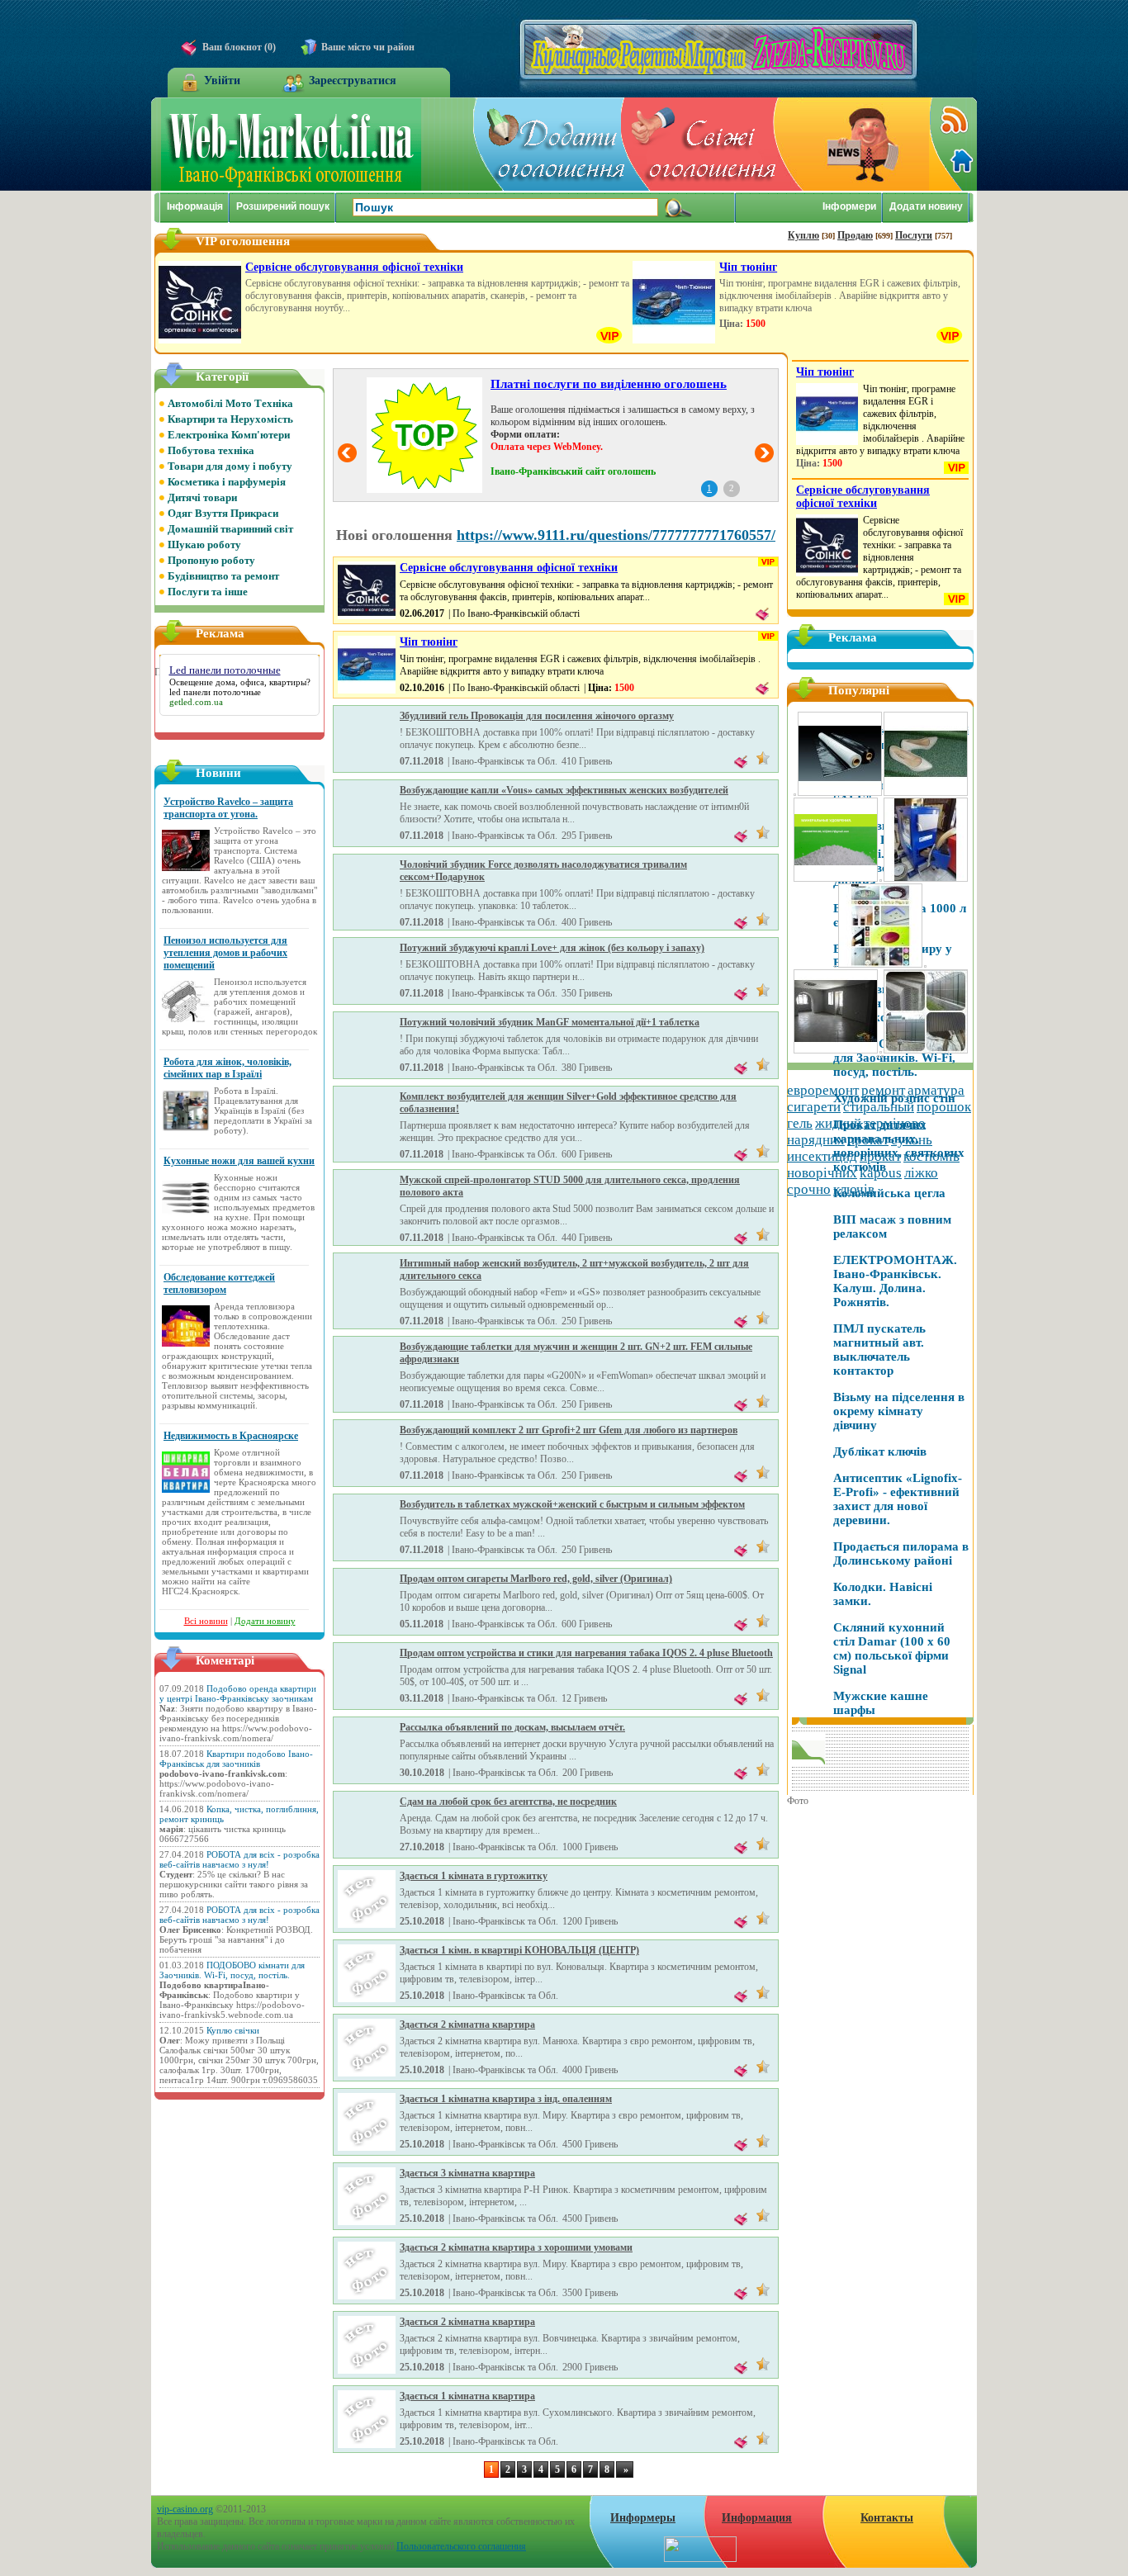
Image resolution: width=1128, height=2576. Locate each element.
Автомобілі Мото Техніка (230, 403)
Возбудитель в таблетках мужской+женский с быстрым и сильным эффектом (572, 1504)
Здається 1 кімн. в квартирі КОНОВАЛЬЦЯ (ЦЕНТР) (519, 1950)
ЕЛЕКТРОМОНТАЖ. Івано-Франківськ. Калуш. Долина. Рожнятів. (895, 1281)
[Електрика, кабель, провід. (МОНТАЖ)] (882, 1055)
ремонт (883, 1090)
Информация (757, 2518)
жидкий (838, 1123)
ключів (854, 1189)
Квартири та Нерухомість (230, 419)
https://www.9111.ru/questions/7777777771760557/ (616, 535)
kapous (881, 1173)
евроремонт (823, 1090)
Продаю (855, 235)
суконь (912, 1140)
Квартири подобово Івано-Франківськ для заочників (236, 1759)
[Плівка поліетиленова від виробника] (840, 793)
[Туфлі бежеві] (926, 793)
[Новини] (853, 144)
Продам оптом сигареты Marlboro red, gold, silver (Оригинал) (536, 1579)
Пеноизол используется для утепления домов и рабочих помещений (225, 953)
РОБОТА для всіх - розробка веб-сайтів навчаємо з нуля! (239, 1859)
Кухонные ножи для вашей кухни (239, 1161)
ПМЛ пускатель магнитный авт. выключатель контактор (879, 1350)
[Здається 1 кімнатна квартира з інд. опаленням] (367, 2147)
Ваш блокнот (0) (239, 47)
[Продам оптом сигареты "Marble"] (878, 1055)
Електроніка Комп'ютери (229, 435)
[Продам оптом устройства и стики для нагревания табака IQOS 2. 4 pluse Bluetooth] (367, 1702)
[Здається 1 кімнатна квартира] (367, 2445)
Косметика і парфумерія (227, 482)
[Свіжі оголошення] (701, 144)
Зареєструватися (353, 80)
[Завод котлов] (926, 879)
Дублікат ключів (880, 1451)
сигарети (814, 1107)
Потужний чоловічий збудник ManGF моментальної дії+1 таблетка (550, 1022)
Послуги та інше (208, 592)
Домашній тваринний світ (230, 529)
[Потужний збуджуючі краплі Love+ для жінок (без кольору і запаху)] (367, 997)
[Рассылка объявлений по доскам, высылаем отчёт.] (367, 1776)
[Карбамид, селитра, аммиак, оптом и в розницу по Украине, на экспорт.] (836, 879)
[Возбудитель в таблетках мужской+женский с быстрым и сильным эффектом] (367, 1553)
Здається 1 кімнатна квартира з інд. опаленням (506, 2099)
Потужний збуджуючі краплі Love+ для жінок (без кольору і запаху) (552, 948)
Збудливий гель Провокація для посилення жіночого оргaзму (537, 716)
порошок (944, 1107)
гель (800, 1123)
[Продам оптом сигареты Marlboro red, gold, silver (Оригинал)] (367, 1627)
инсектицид (822, 1156)
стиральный (879, 1107)
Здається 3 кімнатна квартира (467, 2173)
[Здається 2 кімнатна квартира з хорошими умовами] (367, 2296)
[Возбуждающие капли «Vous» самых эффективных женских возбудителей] (367, 839)
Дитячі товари (202, 497)
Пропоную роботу (211, 560)
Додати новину (265, 1621)
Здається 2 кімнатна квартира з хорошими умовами (516, 2247)
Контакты (887, 2518)
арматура (936, 1090)
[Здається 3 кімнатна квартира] (367, 2222)
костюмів (931, 1156)
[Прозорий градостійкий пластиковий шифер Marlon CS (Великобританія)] (926, 1051)
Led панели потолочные (225, 670)
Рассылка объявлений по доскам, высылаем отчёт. (512, 1727)
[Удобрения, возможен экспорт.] (925, 965)
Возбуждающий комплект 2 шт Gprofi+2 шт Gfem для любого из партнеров (569, 1430)
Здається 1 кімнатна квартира (467, 2396)
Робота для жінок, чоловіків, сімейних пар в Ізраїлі (227, 1068)
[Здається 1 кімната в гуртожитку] (367, 1925)
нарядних (816, 1140)
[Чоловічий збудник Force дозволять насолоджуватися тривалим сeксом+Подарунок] (367, 913)
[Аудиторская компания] (835, 965)
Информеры (643, 2518)
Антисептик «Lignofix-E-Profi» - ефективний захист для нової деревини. (898, 1499)
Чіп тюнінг (748, 267)
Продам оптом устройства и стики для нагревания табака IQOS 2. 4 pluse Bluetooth (586, 1653)
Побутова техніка (211, 450)
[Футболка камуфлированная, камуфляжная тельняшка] (795, 793)
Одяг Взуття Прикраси (223, 513)
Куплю (803, 235)
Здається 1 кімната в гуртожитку (474, 1876)
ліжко (921, 1173)
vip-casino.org (185, 2509)
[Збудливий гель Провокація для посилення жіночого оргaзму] (367, 765)
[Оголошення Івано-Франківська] (291, 187)
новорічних (822, 1173)
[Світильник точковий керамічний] (880, 965)
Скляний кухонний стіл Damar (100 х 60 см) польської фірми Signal (892, 1648)
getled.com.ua (196, 702)
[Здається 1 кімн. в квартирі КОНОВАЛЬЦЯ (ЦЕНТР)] (367, 1999)
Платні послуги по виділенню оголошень (609, 384)
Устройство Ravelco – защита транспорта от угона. (228, 808)
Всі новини (206, 1621)
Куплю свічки (233, 2030)
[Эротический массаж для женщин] (881, 879)
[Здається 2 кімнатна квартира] (367, 2073)
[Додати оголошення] (549, 144)
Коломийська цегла (889, 1193)
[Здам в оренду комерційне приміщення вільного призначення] (836, 1051)
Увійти (222, 80)
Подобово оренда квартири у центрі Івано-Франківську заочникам (238, 1693)
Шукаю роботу (204, 545)
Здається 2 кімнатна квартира (467, 2024)
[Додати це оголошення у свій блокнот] (763, 617)
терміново (895, 1123)
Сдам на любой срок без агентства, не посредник (508, 1802)
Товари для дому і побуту (230, 466)
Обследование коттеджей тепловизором (219, 1283)
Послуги (914, 235)
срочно (809, 1189)
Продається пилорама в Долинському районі (901, 1553)
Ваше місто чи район (368, 47)
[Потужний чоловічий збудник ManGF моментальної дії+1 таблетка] (367, 1071)
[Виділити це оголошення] (763, 757)
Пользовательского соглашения (461, 2546)
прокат (868, 1140)
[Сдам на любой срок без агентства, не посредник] (367, 1850)
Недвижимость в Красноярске (231, 1436)
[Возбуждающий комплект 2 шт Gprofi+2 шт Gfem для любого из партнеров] (367, 1479)
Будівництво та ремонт (223, 576)
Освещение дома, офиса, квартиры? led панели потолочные (240, 687)
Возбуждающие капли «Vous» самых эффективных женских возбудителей (564, 790)
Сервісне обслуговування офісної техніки (354, 267)
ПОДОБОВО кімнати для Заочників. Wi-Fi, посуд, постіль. (232, 1970)
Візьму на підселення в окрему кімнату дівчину (899, 1411)
